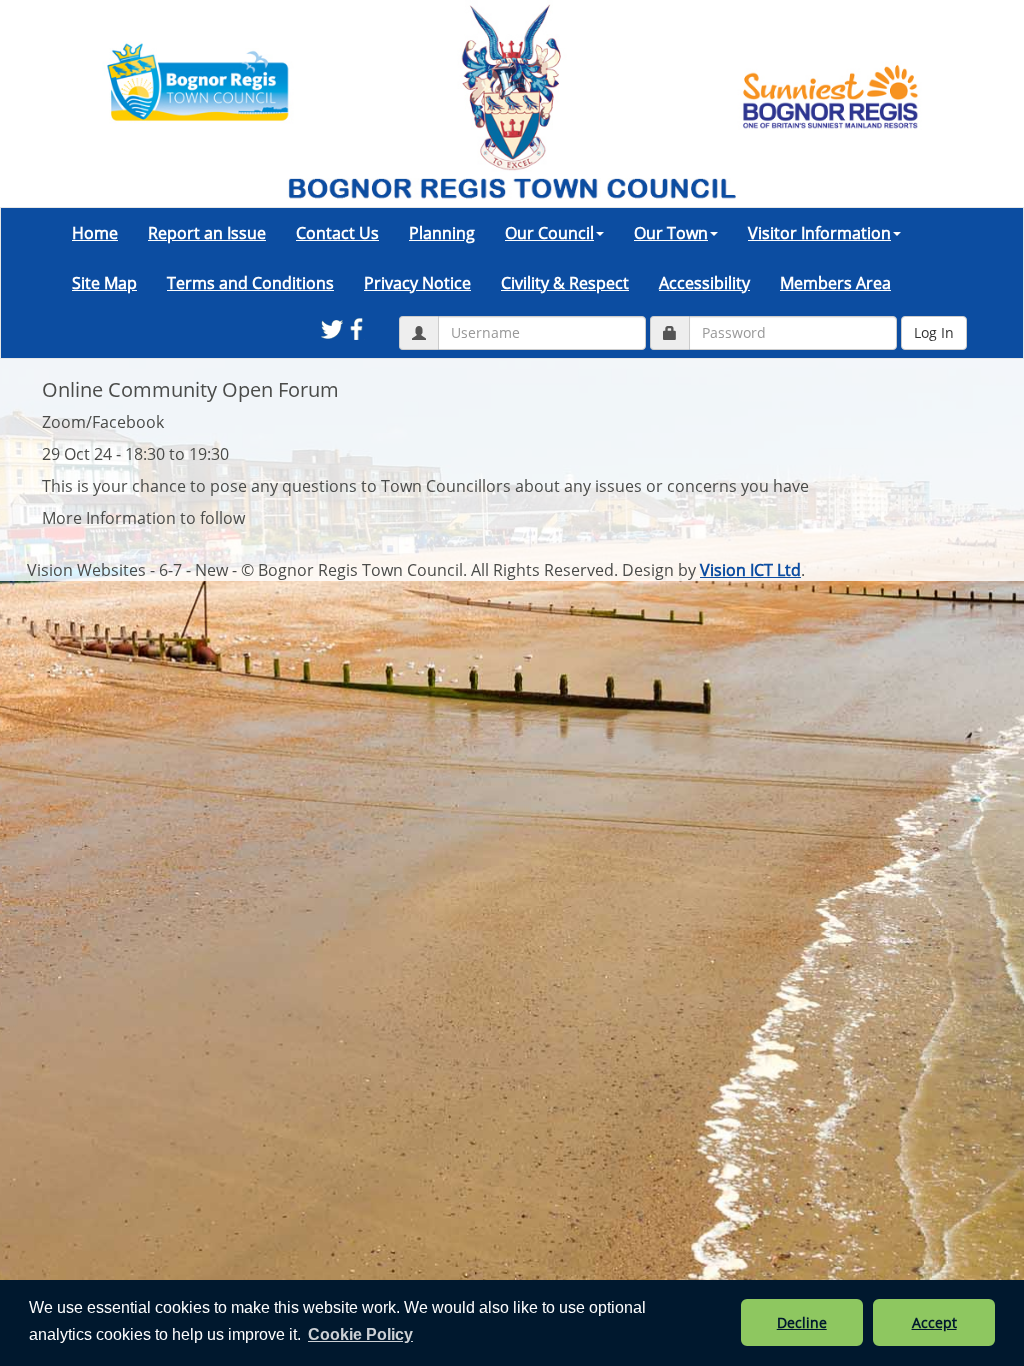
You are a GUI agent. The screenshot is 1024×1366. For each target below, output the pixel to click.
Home (95, 233)
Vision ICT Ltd (750, 570)
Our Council (549, 233)
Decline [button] (802, 1322)
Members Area (835, 283)
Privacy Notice (417, 283)
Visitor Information (819, 233)
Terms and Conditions (250, 283)
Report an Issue (207, 233)
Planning (442, 233)
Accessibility (704, 283)
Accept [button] (934, 1322)
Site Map (104, 283)
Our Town (671, 233)
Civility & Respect (565, 283)
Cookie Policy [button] (360, 1334)
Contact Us (337, 233)
